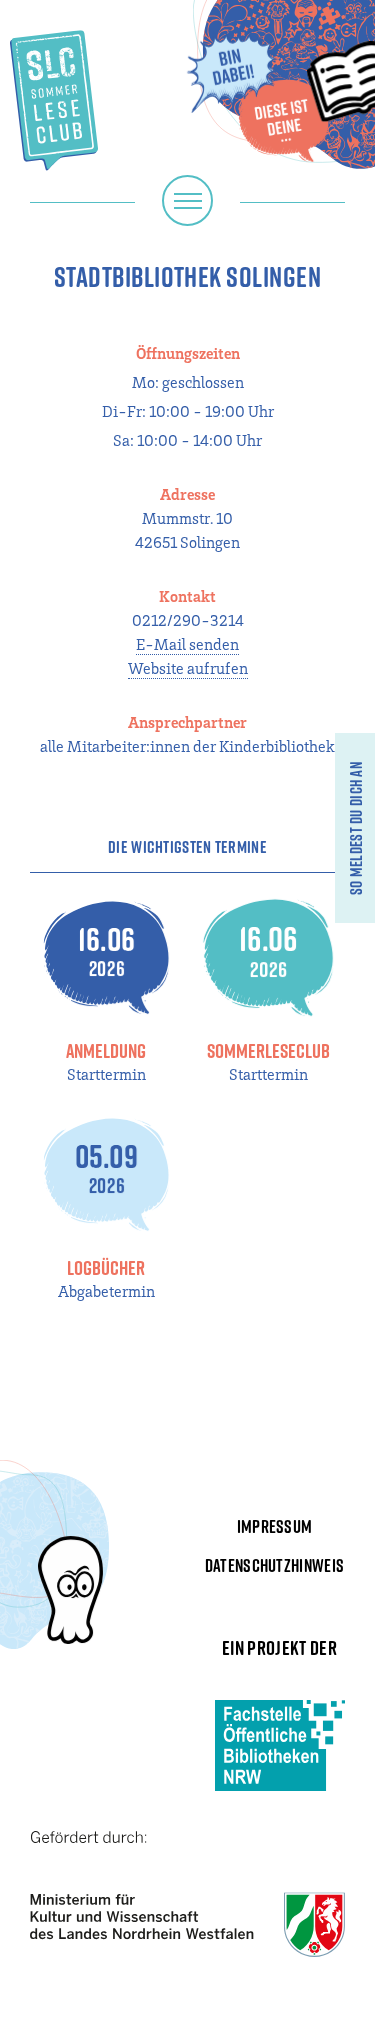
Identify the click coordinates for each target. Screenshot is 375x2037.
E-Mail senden (187, 644)
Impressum (275, 1526)
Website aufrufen (188, 668)
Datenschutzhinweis (275, 1565)
